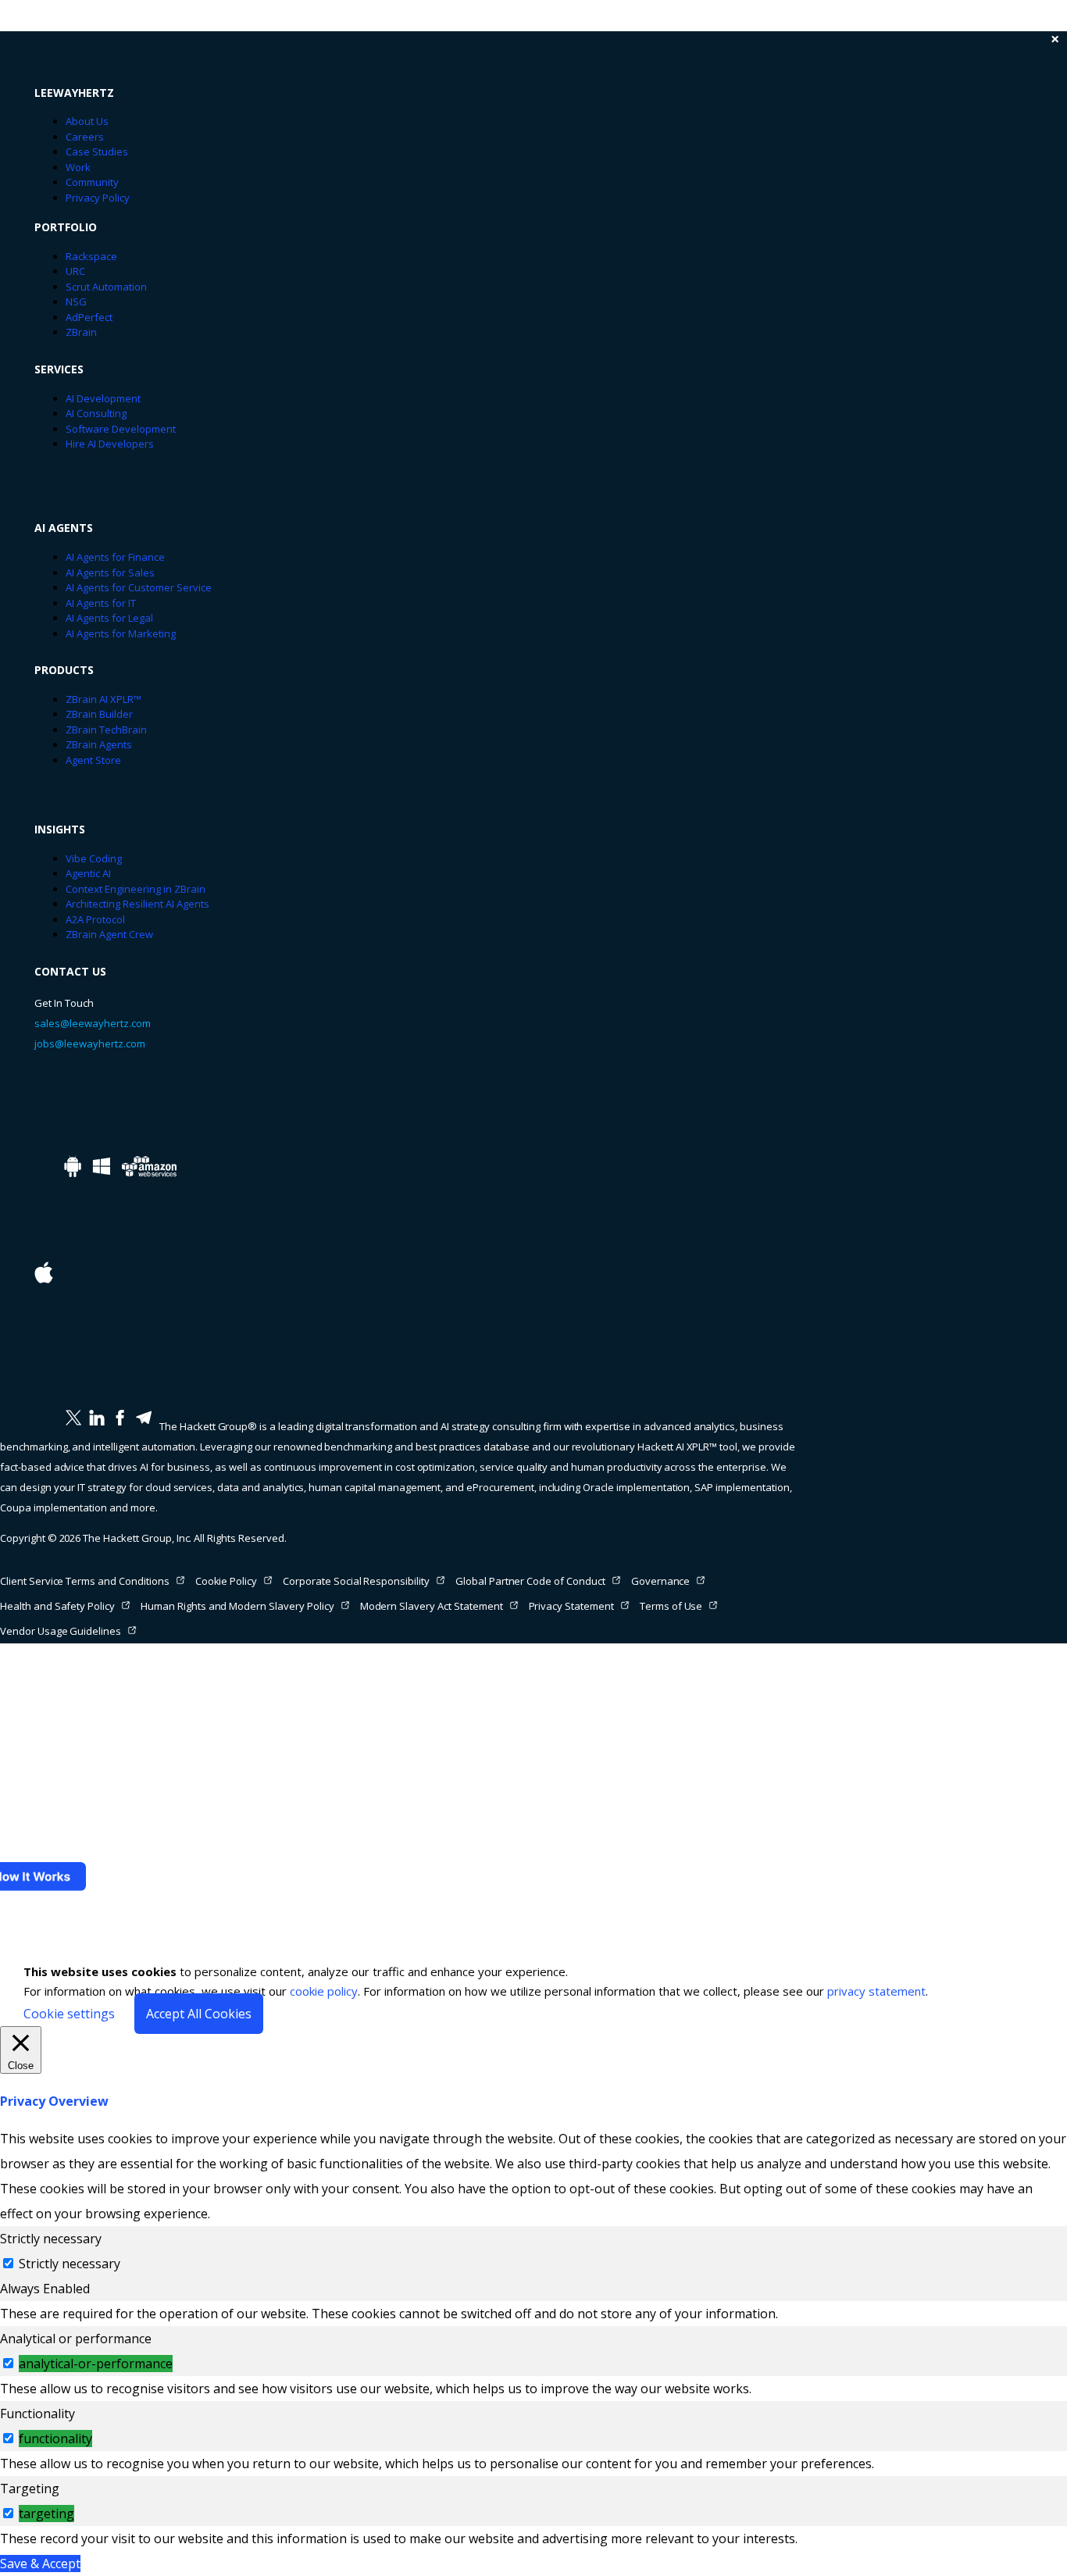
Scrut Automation (106, 287)
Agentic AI (88, 873)
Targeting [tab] (30, 2489)
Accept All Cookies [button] (199, 2014)
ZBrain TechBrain (106, 730)
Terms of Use (671, 1606)
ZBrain (81, 332)
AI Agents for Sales (110, 573)
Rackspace (91, 256)
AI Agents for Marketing (121, 633)
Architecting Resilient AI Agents (137, 904)
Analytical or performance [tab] (76, 2339)
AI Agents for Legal (109, 618)
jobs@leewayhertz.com (90, 1044)
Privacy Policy (98, 198)
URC (75, 271)
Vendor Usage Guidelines (61, 1631)
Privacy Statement (571, 1606)
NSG (76, 301)
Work (78, 167)
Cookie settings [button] (69, 2014)
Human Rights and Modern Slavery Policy (237, 1606)
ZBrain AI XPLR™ (103, 699)
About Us (87, 121)
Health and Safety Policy (57, 1606)
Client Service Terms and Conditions (85, 1581)
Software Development (121, 429)
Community (92, 182)
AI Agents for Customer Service (139, 587)
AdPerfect (89, 317)
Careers (85, 137)
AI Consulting (96, 413)
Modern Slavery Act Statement (432, 1606)
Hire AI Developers (110, 444)
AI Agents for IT (101, 603)
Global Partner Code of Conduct (530, 1581)
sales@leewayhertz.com (93, 1023)
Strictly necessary (70, 2264)
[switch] (8, 2363)
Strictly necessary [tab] (51, 2239)
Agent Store (93, 760)
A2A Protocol (95, 919)
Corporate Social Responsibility (356, 1581)
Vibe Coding (94, 858)
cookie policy (324, 1991)
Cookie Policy (227, 1581)
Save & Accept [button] (40, 2564)
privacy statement (876, 1991)
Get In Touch (64, 1003)
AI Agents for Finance (115, 557)
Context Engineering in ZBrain (136, 889)
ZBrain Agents (99, 744)
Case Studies (97, 152)
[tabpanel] (533, 2314)
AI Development (103, 398)
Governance (661, 1581)
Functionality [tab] (37, 2414)
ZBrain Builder (99, 714)
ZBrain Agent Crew (109, 934)
